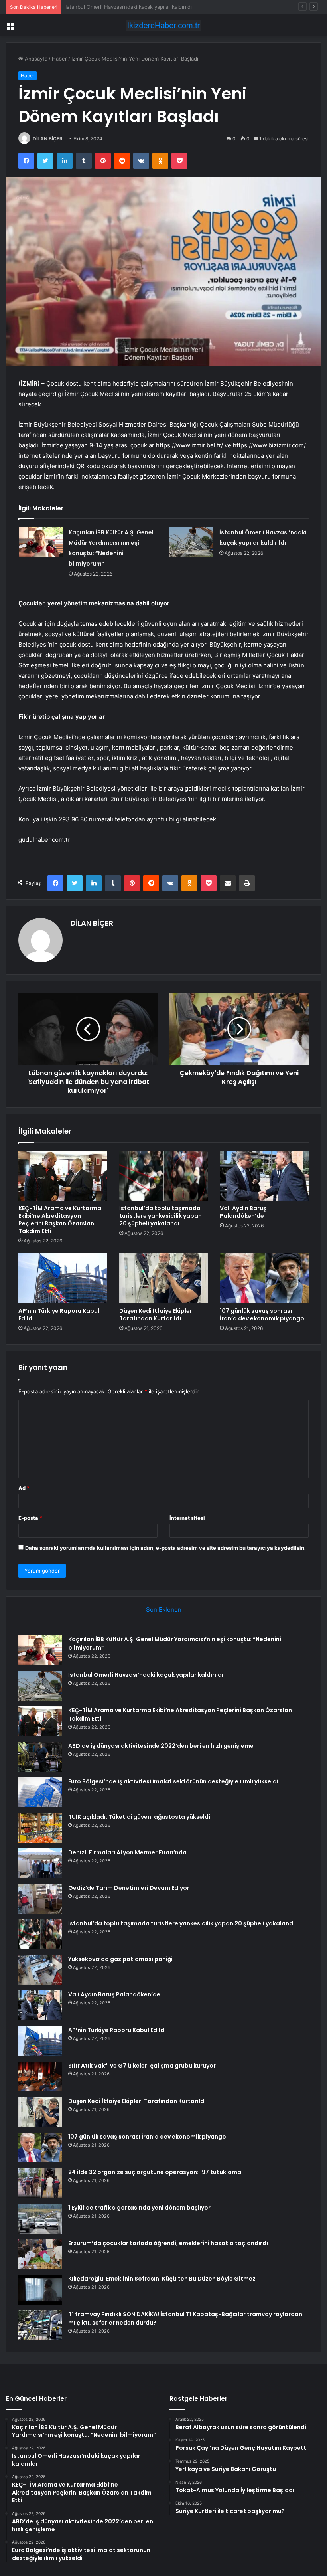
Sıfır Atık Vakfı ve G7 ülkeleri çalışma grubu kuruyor (142, 2066)
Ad (24, 1488)
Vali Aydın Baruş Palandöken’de (243, 1212)
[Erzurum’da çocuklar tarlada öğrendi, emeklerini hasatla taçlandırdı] (40, 2254)
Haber (59, 59)
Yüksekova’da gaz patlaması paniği (120, 1959)
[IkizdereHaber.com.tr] (163, 25)
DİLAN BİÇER (48, 139)
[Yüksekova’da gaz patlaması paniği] (40, 1970)
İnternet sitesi (187, 1518)
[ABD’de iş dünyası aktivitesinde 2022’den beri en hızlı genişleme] (40, 1757)
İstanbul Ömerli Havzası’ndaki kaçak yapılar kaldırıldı (146, 1675)
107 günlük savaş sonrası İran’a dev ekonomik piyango (262, 1315)
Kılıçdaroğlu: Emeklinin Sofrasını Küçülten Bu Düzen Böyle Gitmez (162, 2279)
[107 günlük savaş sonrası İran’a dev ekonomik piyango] (264, 1278)
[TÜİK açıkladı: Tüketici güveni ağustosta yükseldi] (40, 1828)
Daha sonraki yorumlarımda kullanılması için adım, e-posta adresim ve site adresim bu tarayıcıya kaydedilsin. (165, 1548)
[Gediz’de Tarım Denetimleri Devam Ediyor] (40, 1899)
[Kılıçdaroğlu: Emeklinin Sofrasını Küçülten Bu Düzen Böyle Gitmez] (40, 2290)
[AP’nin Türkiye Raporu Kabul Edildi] (63, 1278)
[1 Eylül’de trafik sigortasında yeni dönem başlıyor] (40, 2219)
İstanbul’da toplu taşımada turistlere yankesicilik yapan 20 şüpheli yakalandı (161, 1216)
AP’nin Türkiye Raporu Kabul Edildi (59, 1315)
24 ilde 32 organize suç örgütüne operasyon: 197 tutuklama (155, 2172)
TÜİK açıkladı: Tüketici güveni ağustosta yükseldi (139, 1817)
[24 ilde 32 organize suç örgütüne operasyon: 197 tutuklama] (40, 2183)
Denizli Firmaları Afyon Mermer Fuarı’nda (127, 1852)
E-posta (30, 1518)
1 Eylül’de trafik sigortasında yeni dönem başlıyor (139, 2208)
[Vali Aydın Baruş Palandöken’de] (264, 1176)
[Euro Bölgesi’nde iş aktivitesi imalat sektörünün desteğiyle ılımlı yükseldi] (40, 1792)
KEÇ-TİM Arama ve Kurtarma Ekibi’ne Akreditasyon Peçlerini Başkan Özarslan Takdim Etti (174, 7)
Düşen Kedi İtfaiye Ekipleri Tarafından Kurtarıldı (157, 1315)
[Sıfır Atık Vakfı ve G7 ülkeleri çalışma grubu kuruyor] (40, 2076)
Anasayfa (35, 59)
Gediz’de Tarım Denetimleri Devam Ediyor (129, 1888)
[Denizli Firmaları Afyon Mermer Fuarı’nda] (40, 1863)
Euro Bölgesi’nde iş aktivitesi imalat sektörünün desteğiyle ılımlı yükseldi (173, 1781)
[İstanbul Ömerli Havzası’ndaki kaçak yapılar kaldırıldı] (191, 542)
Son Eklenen (164, 1610)
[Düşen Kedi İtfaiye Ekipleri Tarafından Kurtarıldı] (164, 1278)
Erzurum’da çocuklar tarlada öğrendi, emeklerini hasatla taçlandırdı (168, 2243)
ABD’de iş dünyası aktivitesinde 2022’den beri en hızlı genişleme (161, 1746)
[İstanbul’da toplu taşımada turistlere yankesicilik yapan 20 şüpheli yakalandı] (164, 1176)
